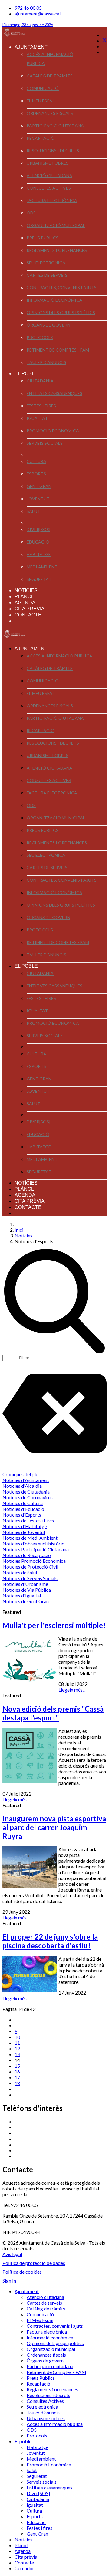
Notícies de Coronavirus (28, 1497)
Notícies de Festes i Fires (28, 1520)
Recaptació (41, 138)
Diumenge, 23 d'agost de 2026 (28, 25)
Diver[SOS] (38, 529)
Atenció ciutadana (50, 175)
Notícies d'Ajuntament (26, 1480)
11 (17, 2043)
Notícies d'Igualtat (22, 1595)
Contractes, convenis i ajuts (62, 288)
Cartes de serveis (47, 275)
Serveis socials (45, 443)
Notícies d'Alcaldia (22, 1486)
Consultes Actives (49, 188)
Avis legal (12, 2254)
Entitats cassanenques (54, 393)
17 (17, 2077)
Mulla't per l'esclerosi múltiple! (54, 1625)
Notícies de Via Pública (27, 1590)
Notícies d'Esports (22, 1515)
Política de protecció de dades (34, 2263)
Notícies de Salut (20, 1572)
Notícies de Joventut (24, 1532)
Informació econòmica (54, 300)
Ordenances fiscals (50, 113)
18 (17, 2083)
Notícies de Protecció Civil (30, 1567)
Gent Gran (39, 486)
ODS (31, 213)
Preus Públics (43, 238)
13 (17, 2054)
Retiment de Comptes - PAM (58, 350)
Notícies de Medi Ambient (30, 1538)
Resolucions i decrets (53, 151)
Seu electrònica (46, 263)
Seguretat (39, 579)
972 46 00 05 (28, 8)
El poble (26, 374)
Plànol (24, 597)
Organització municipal (56, 225)
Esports (36, 474)
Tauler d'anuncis (46, 362)
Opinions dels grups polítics (61, 312)
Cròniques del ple (20, 1474)
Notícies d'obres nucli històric (33, 1544)
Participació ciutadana (55, 126)
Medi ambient (42, 567)
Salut (33, 511)
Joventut (38, 499)
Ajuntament (31, 47)
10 (17, 2037)
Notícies (26, 590)
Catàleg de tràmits (50, 76)
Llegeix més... (72, 1690)
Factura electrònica (52, 200)
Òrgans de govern (48, 325)
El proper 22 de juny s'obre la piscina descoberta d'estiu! (50, 1941)
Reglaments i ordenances (57, 250)
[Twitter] (104, 41)
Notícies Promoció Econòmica (34, 1561)
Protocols (40, 337)
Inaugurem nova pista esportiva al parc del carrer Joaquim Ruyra (54, 1827)
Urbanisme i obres (48, 163)
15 (17, 2066)
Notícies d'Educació (23, 1509)
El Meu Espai (40, 101)
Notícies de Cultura (23, 1503)
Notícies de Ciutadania (26, 1492)
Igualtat (37, 418)
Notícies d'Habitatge (25, 1526)
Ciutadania (40, 381)
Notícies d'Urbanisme (25, 1584)
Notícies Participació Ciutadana (36, 1549)
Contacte (28, 615)
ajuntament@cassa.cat (38, 14)
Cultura (36, 461)
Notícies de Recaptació (27, 1555)
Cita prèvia (30, 609)
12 (17, 2048)
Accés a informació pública (50, 59)
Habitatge (39, 554)
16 (17, 2072)
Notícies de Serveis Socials (30, 1578)
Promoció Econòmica (53, 431)
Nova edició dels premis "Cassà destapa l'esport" (53, 1713)
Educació (38, 542)
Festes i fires (41, 406)
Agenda (25, 603)
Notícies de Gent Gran (26, 1601)
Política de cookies (22, 2272)
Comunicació (43, 88)
